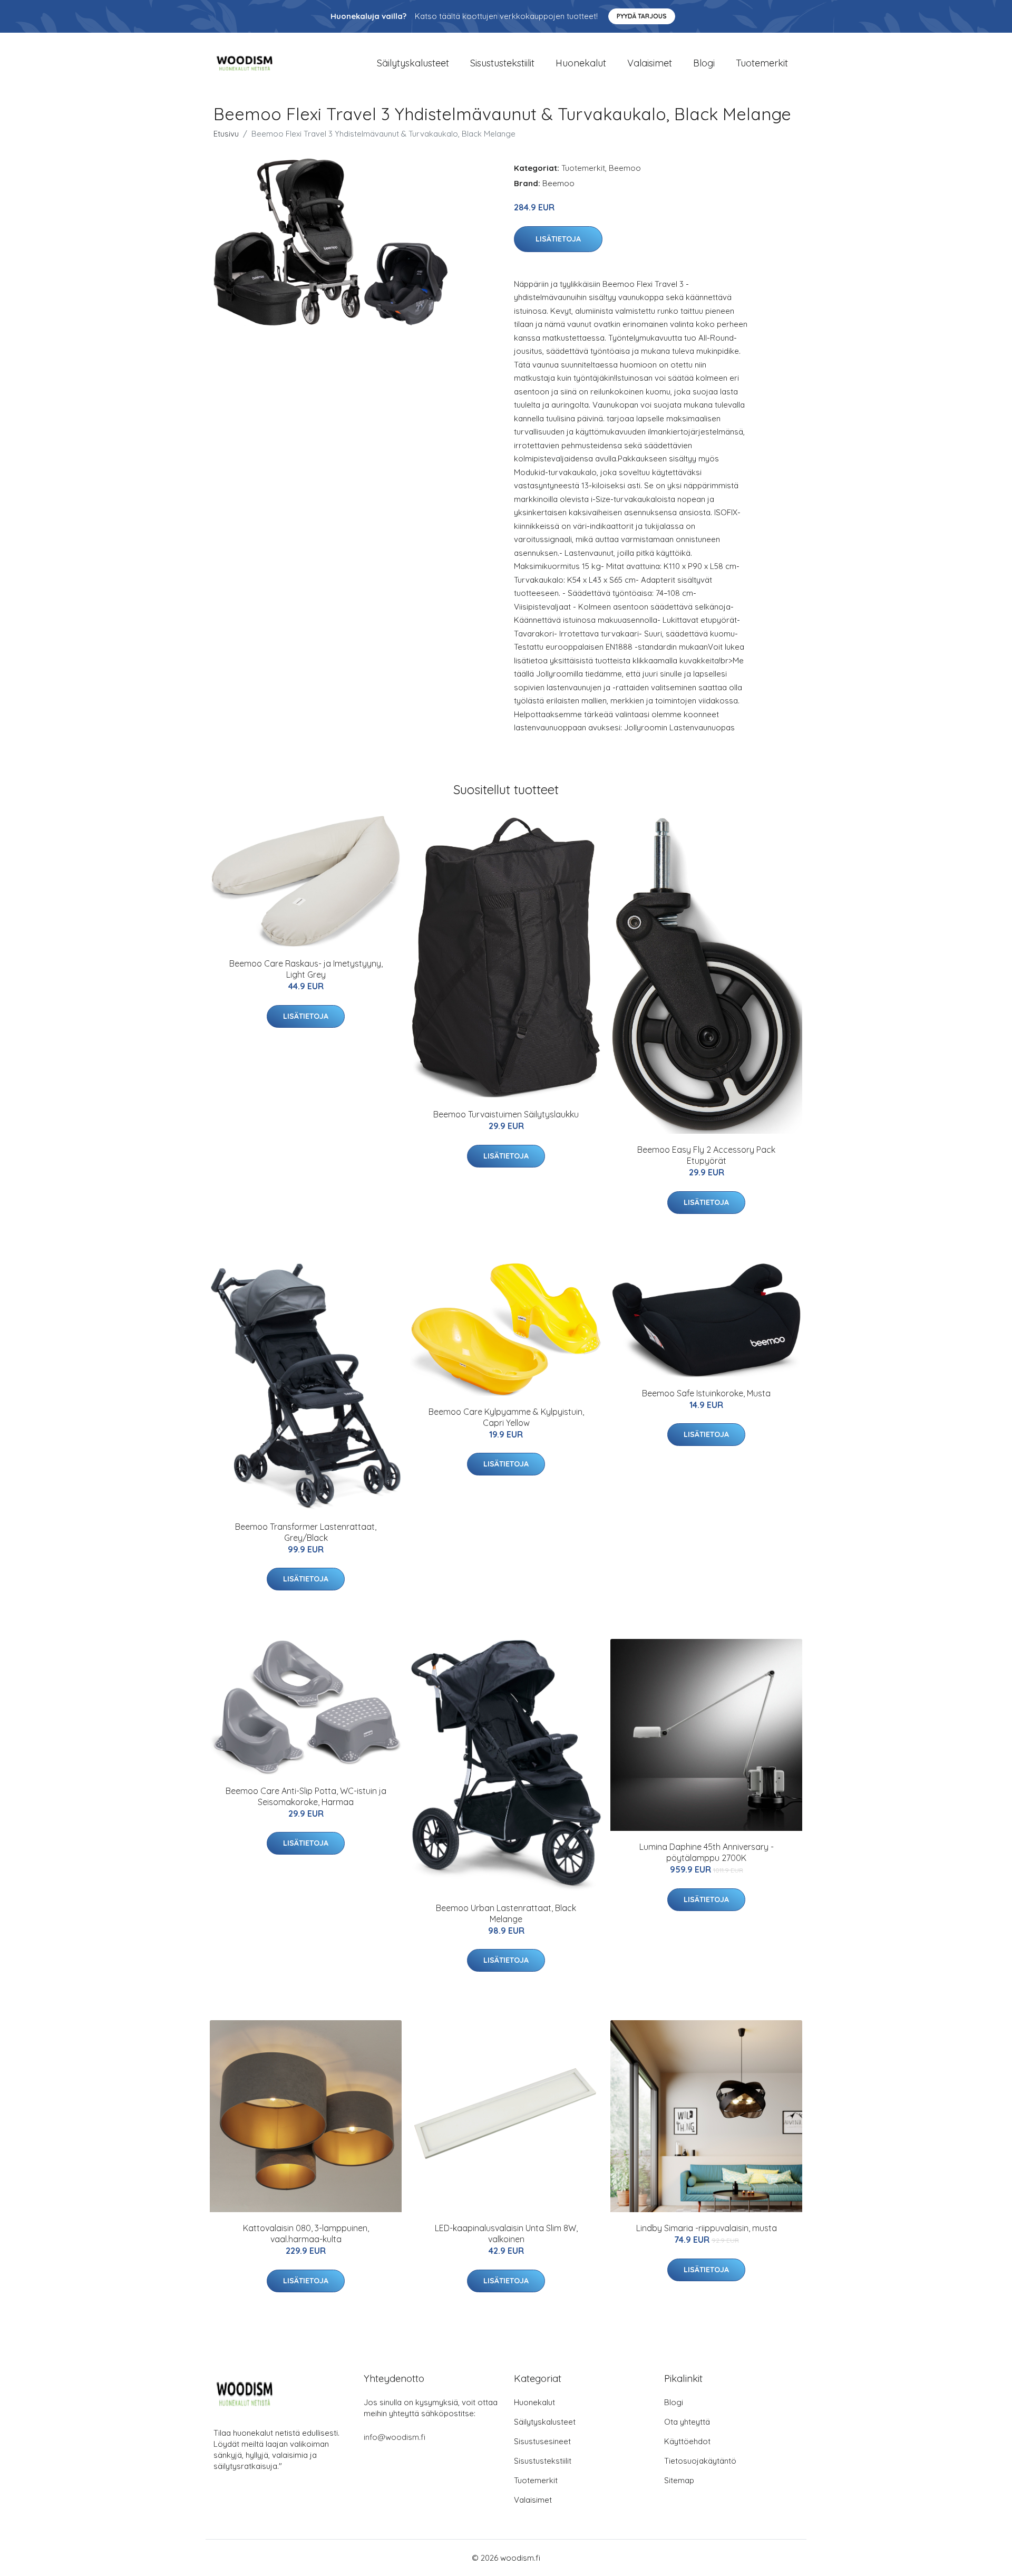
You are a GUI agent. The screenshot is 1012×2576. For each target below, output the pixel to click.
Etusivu (226, 134)
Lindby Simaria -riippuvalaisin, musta (707, 2228)
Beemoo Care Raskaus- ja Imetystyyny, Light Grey (306, 969)
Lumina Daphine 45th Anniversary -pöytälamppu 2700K (707, 1852)
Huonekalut (581, 63)
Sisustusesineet (542, 2441)
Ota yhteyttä (687, 2422)
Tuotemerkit (762, 63)
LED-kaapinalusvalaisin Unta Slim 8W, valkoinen (506, 2234)
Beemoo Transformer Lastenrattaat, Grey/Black (306, 1532)
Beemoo (625, 168)
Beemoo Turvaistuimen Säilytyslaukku (506, 1114)
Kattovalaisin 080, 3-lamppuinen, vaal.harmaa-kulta (306, 2234)
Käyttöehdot (687, 2441)
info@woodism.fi (395, 2437)
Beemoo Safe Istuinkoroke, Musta (706, 1393)
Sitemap (679, 2480)
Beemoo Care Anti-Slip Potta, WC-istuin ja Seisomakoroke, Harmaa (306, 1796)
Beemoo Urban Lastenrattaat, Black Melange (506, 1913)
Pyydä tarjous (642, 16)
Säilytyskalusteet (413, 63)
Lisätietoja (558, 239)
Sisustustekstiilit (502, 63)
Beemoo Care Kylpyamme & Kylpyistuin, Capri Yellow (506, 1417)
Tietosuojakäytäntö (700, 2461)
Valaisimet (650, 63)
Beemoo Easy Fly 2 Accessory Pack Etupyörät (706, 1155)
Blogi (704, 63)
